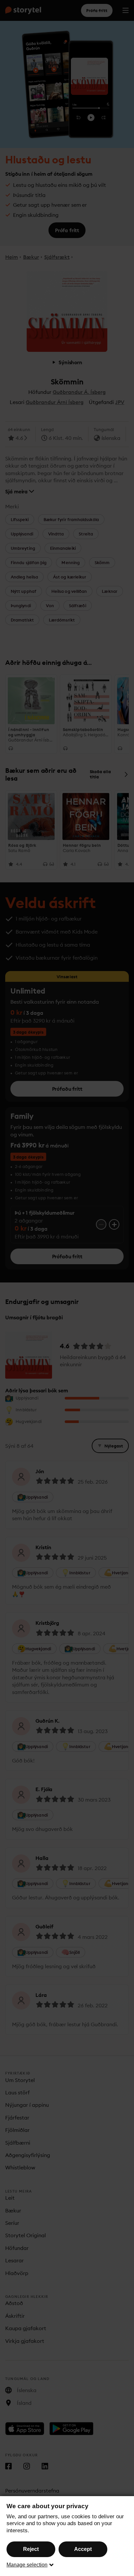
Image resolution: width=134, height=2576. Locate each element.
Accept (83, 2549)
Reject (31, 2549)
